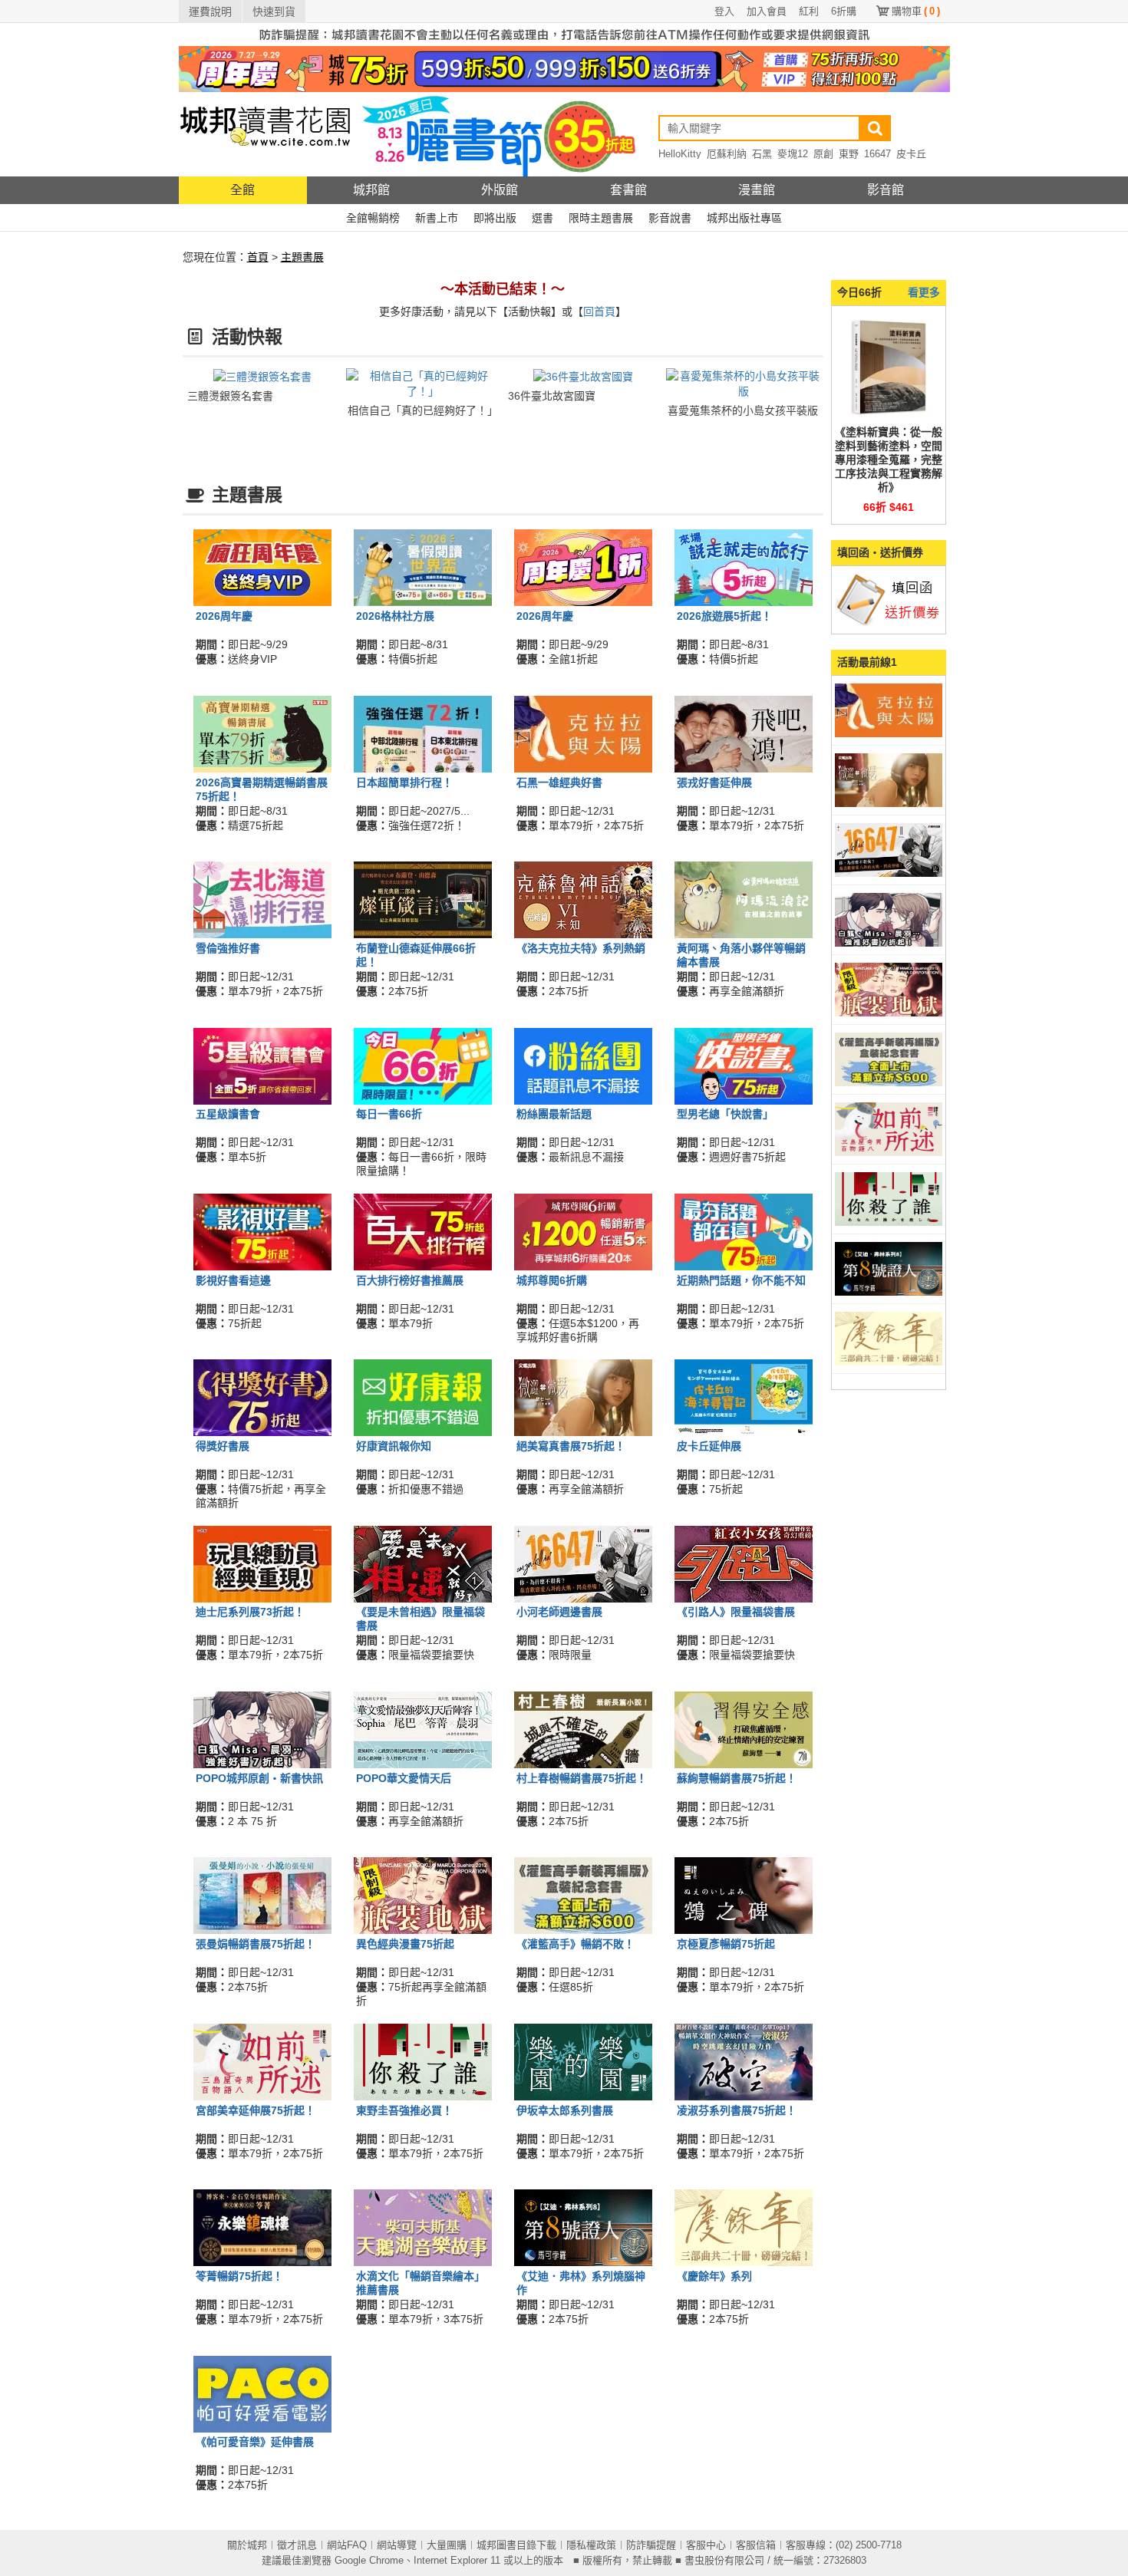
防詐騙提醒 (651, 2545)
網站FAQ (347, 2545)
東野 (849, 154)
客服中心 (706, 2545)
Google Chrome (369, 2560)
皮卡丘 (911, 154)
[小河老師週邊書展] (583, 1563)
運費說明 (210, 12)
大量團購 (447, 2545)
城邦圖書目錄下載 (516, 2545)
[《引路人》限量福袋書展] (744, 1563)
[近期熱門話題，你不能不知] (744, 1231)
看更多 (924, 292)
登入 (724, 11)
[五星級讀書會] (262, 1065)
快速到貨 (274, 12)
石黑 (762, 154)
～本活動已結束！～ (503, 289)
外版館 (500, 190)
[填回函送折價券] (889, 599)
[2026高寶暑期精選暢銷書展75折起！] (262, 733)
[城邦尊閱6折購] (583, 1231)
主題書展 (302, 257)
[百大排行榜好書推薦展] (423, 1231)
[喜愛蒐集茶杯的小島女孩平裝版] (743, 383)
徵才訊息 (297, 2545)
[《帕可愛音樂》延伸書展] (262, 2393)
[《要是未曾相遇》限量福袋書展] (423, 1563)
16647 (877, 154)
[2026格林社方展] (423, 567)
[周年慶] (564, 68)
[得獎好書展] (262, 1397)
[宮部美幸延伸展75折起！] (262, 2060)
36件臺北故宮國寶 (552, 396)
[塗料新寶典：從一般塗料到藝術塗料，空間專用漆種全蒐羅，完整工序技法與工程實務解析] (889, 367)
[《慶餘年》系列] (744, 2227)
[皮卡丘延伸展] (744, 1397)
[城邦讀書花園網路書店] (265, 134)
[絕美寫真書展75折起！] (583, 1397)
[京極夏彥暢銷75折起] (744, 1895)
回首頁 (599, 311)
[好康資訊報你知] (423, 1397)
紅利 (809, 11)
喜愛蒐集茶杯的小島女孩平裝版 (743, 410)
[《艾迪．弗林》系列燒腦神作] (583, 2227)
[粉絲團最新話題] (583, 1065)
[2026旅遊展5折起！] (744, 567)
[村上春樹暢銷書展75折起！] (583, 1729)
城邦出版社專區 (744, 218)
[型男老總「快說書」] (744, 1065)
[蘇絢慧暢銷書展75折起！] (744, 1729)
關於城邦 (247, 2545)
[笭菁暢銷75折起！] (262, 2227)
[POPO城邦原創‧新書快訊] (262, 1729)
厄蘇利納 (727, 154)
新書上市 (437, 218)
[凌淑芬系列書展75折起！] (744, 2060)
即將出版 (495, 218)
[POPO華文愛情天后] (423, 1729)
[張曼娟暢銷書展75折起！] (262, 1895)
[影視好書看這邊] (262, 1231)
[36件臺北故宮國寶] (583, 376)
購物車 (916, 11)
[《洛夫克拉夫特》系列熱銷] (583, 899)
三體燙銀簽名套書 (230, 396)
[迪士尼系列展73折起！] (262, 1563)
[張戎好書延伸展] (744, 733)
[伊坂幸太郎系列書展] (583, 2060)
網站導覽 (397, 2545)
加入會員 (767, 11)
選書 (543, 218)
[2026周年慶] (262, 567)
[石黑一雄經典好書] (583, 733)
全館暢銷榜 (373, 218)
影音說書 (670, 218)
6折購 (844, 11)
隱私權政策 (591, 2545)
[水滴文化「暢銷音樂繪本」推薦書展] (423, 2227)
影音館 (886, 190)
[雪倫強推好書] (262, 899)
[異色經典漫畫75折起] (423, 1895)
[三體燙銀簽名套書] (262, 376)
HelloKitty (680, 154)
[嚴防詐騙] (564, 34)
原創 (823, 154)
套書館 (628, 190)
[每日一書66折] (423, 1065)
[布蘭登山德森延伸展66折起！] (423, 899)
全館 (242, 190)
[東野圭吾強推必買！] (423, 2060)
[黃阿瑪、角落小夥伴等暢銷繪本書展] (744, 899)
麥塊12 (793, 154)
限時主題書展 (601, 218)
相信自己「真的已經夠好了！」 (423, 410)
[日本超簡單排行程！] (423, 733)
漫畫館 (757, 190)
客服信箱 (756, 2545)
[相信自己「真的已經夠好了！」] (423, 383)
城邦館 (371, 190)
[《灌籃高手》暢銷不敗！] (583, 1895)
